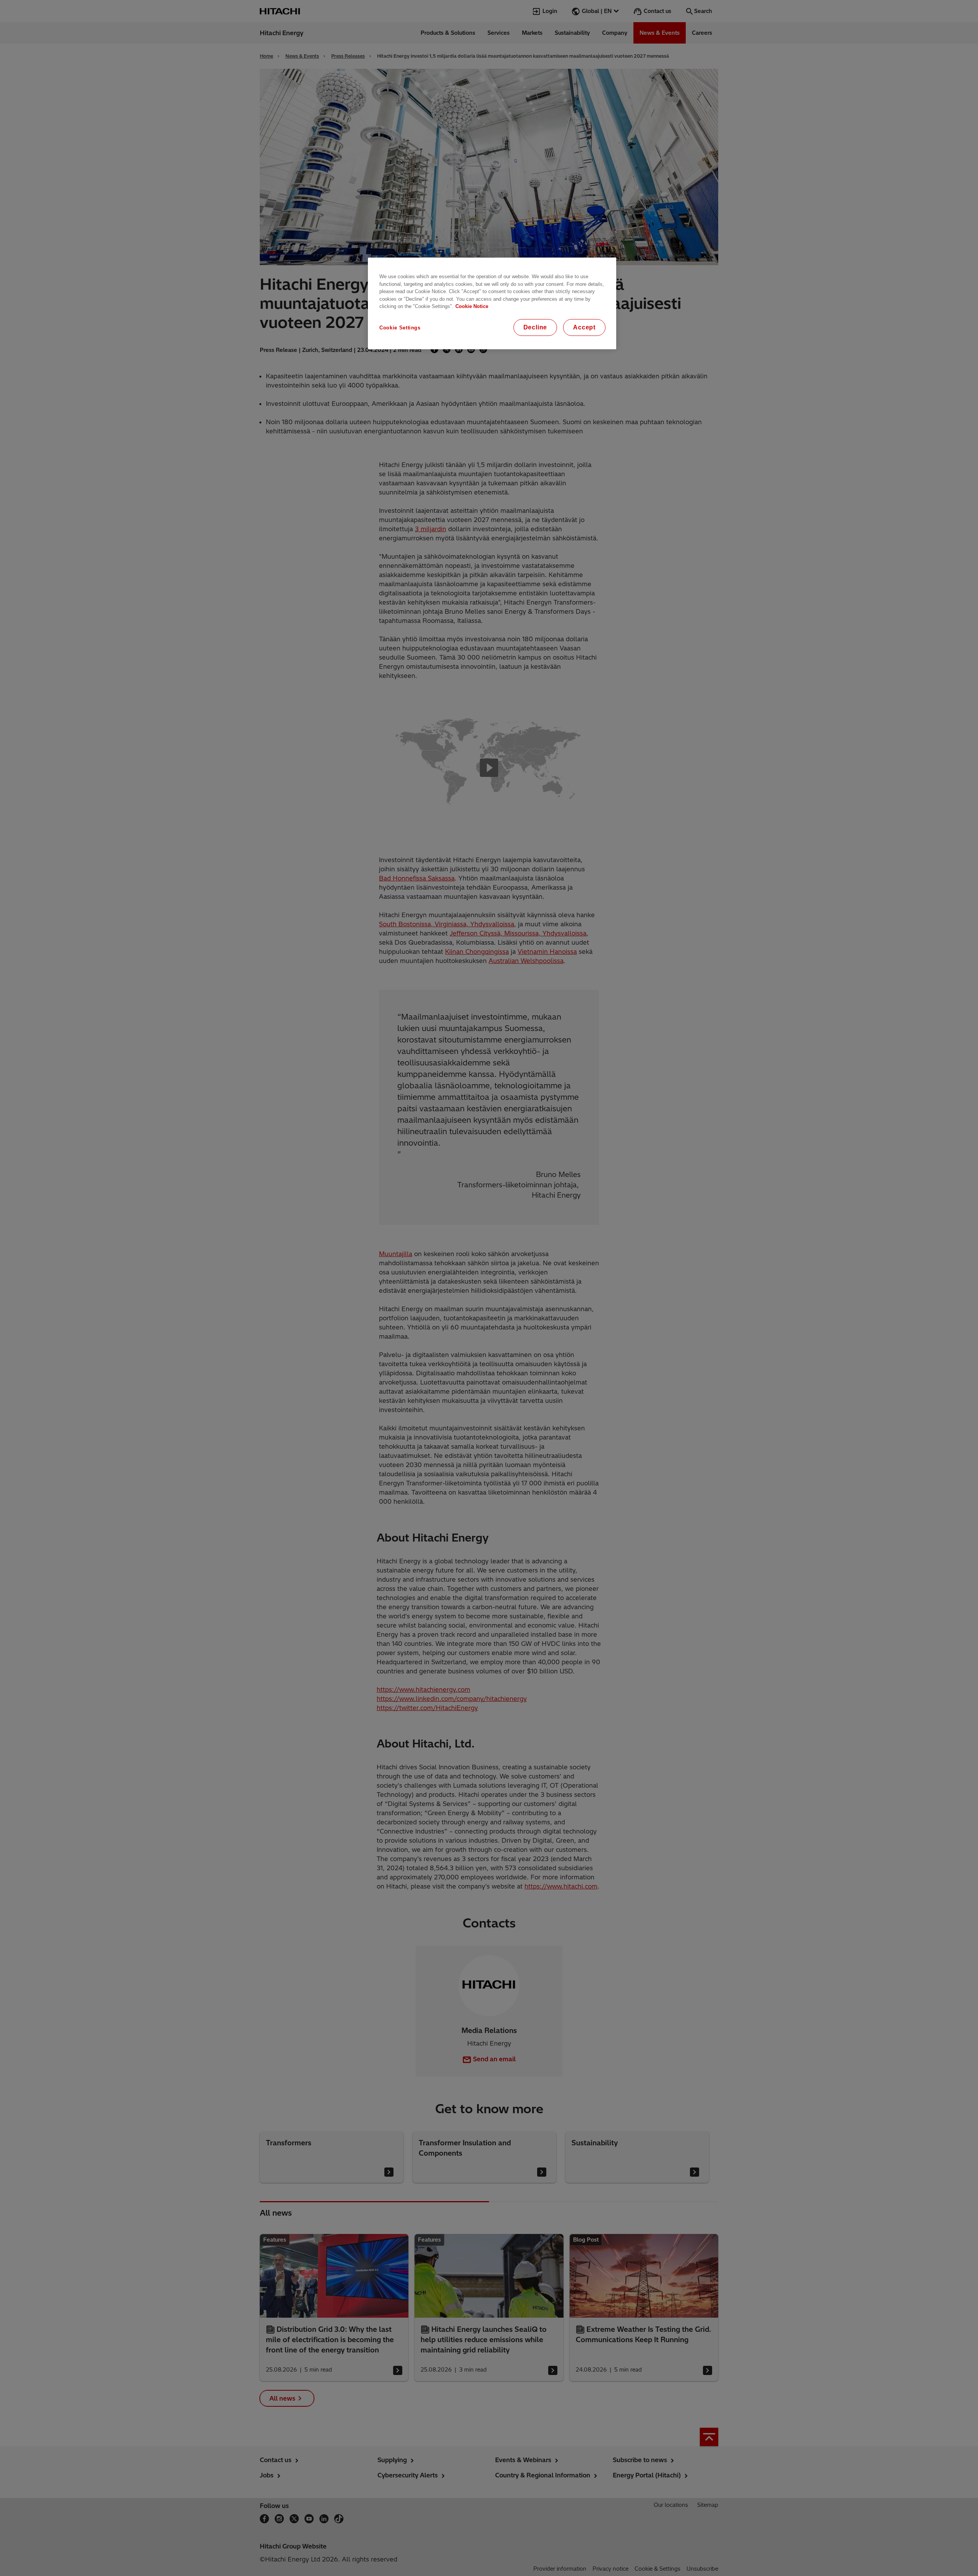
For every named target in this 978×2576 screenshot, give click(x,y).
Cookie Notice (472, 306)
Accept (584, 327)
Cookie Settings (400, 328)
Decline (535, 327)
